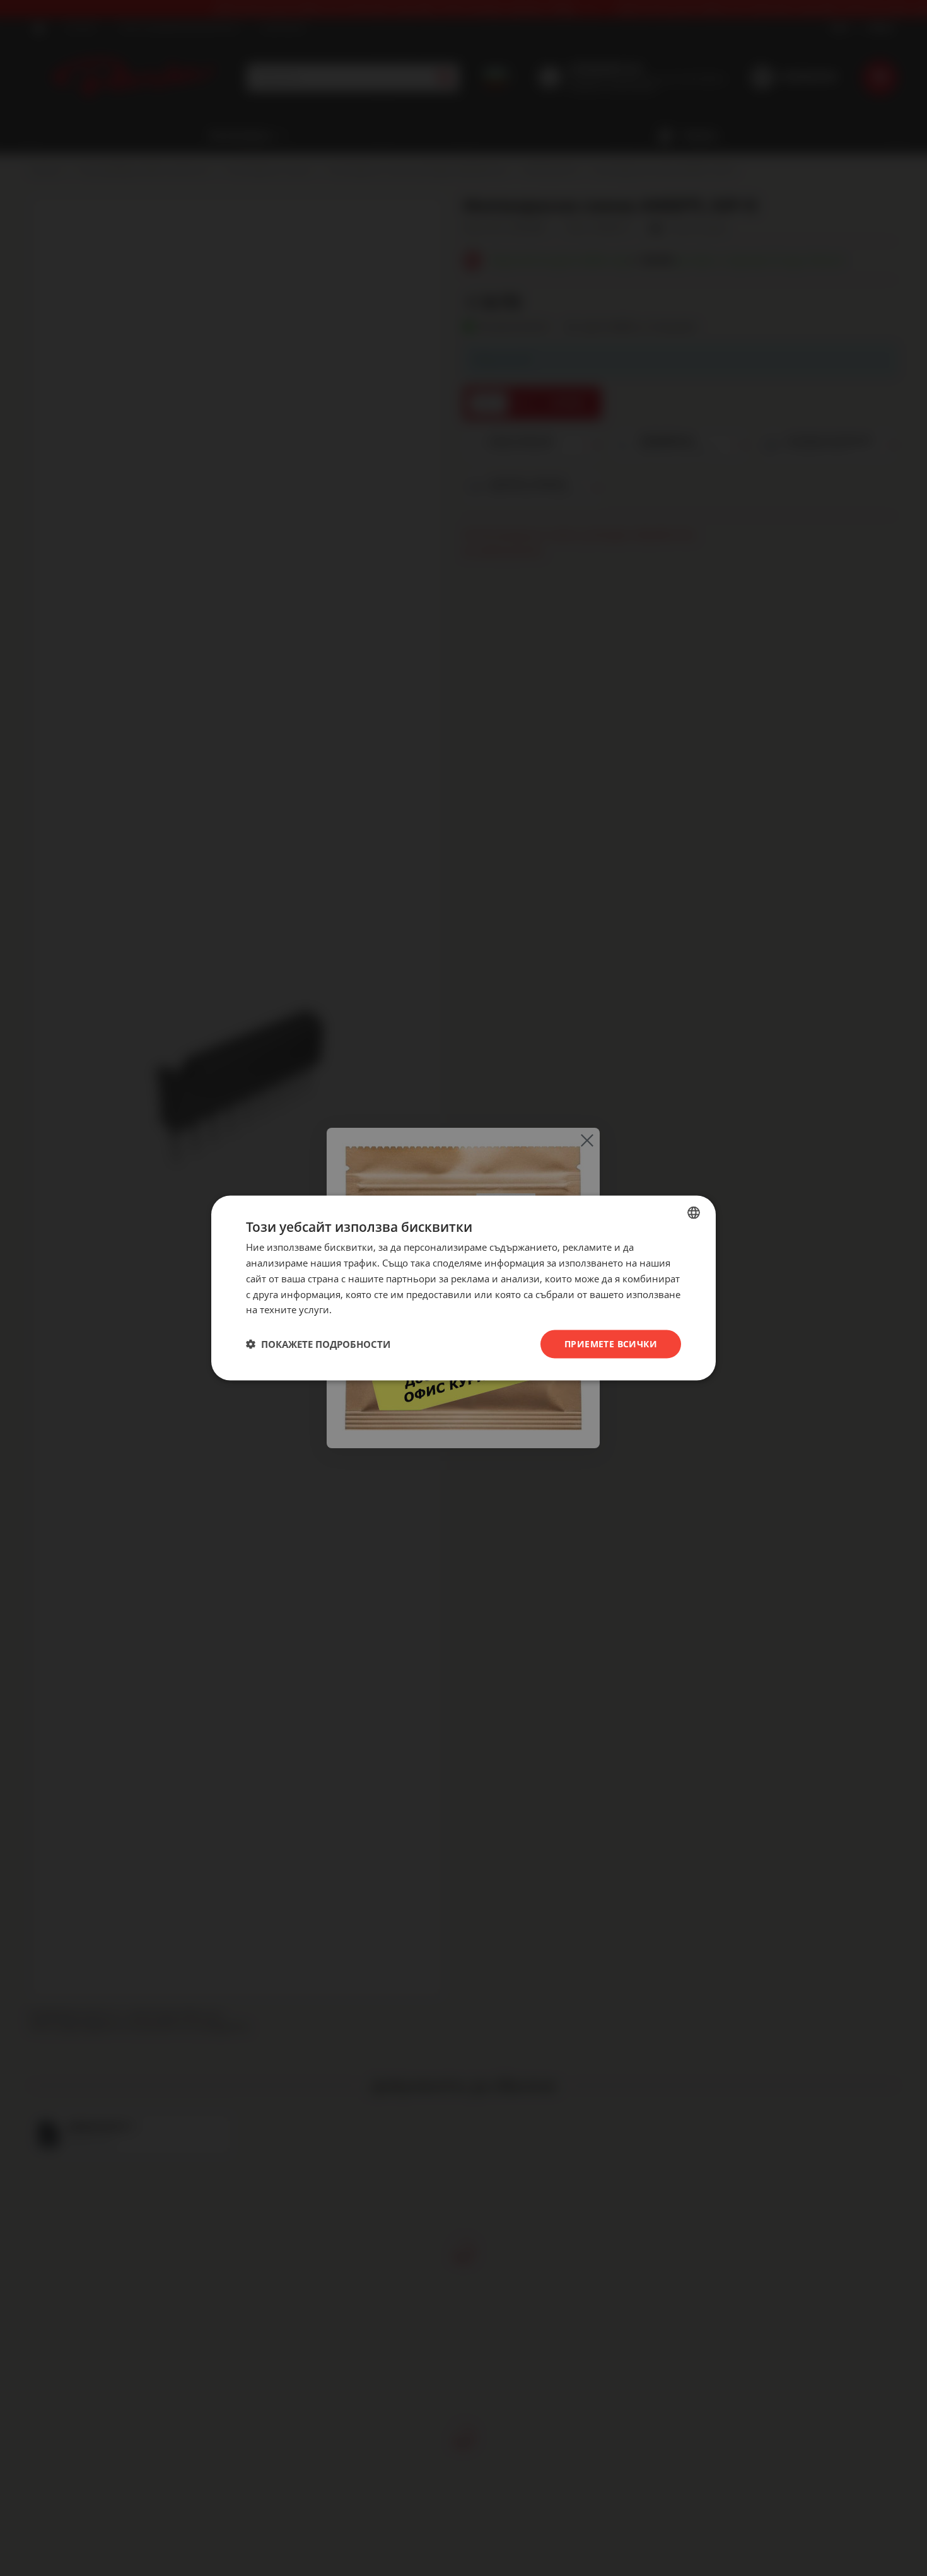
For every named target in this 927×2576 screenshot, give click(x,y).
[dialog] (463, 1288)
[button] (318, 1344)
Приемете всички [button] (611, 1344)
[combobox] (694, 1213)
